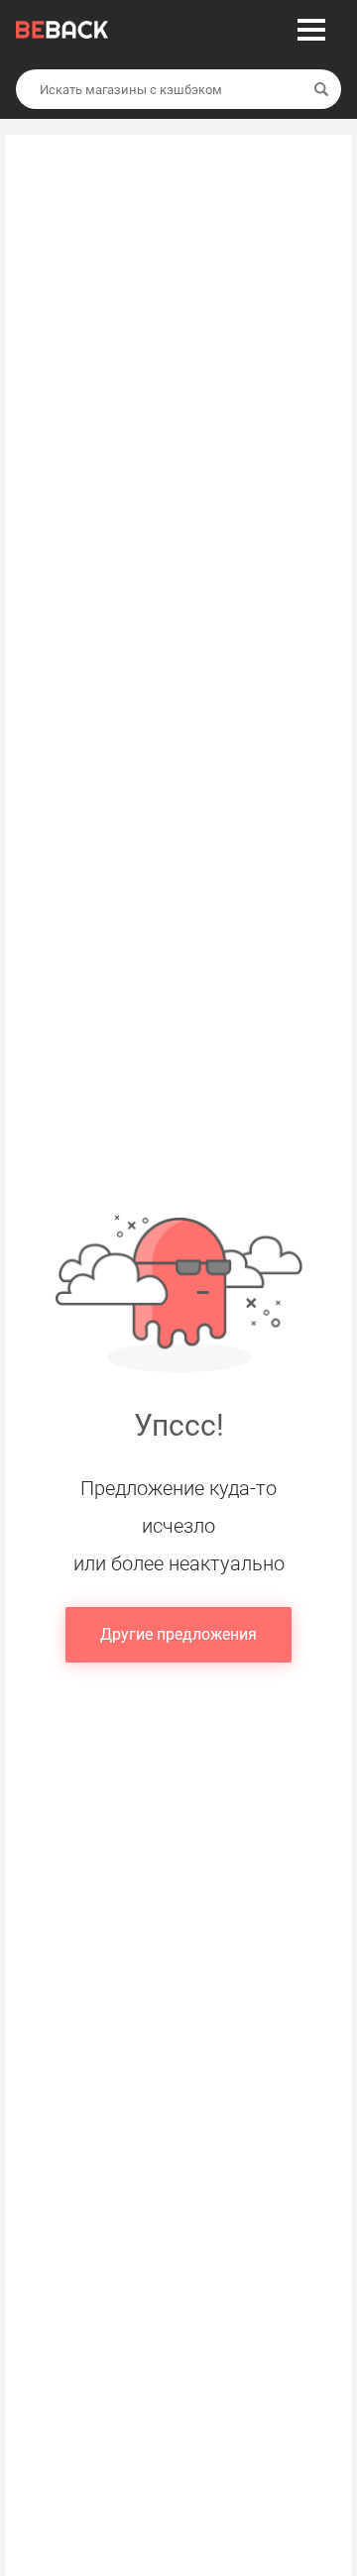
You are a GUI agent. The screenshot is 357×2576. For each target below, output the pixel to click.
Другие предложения (178, 1634)
